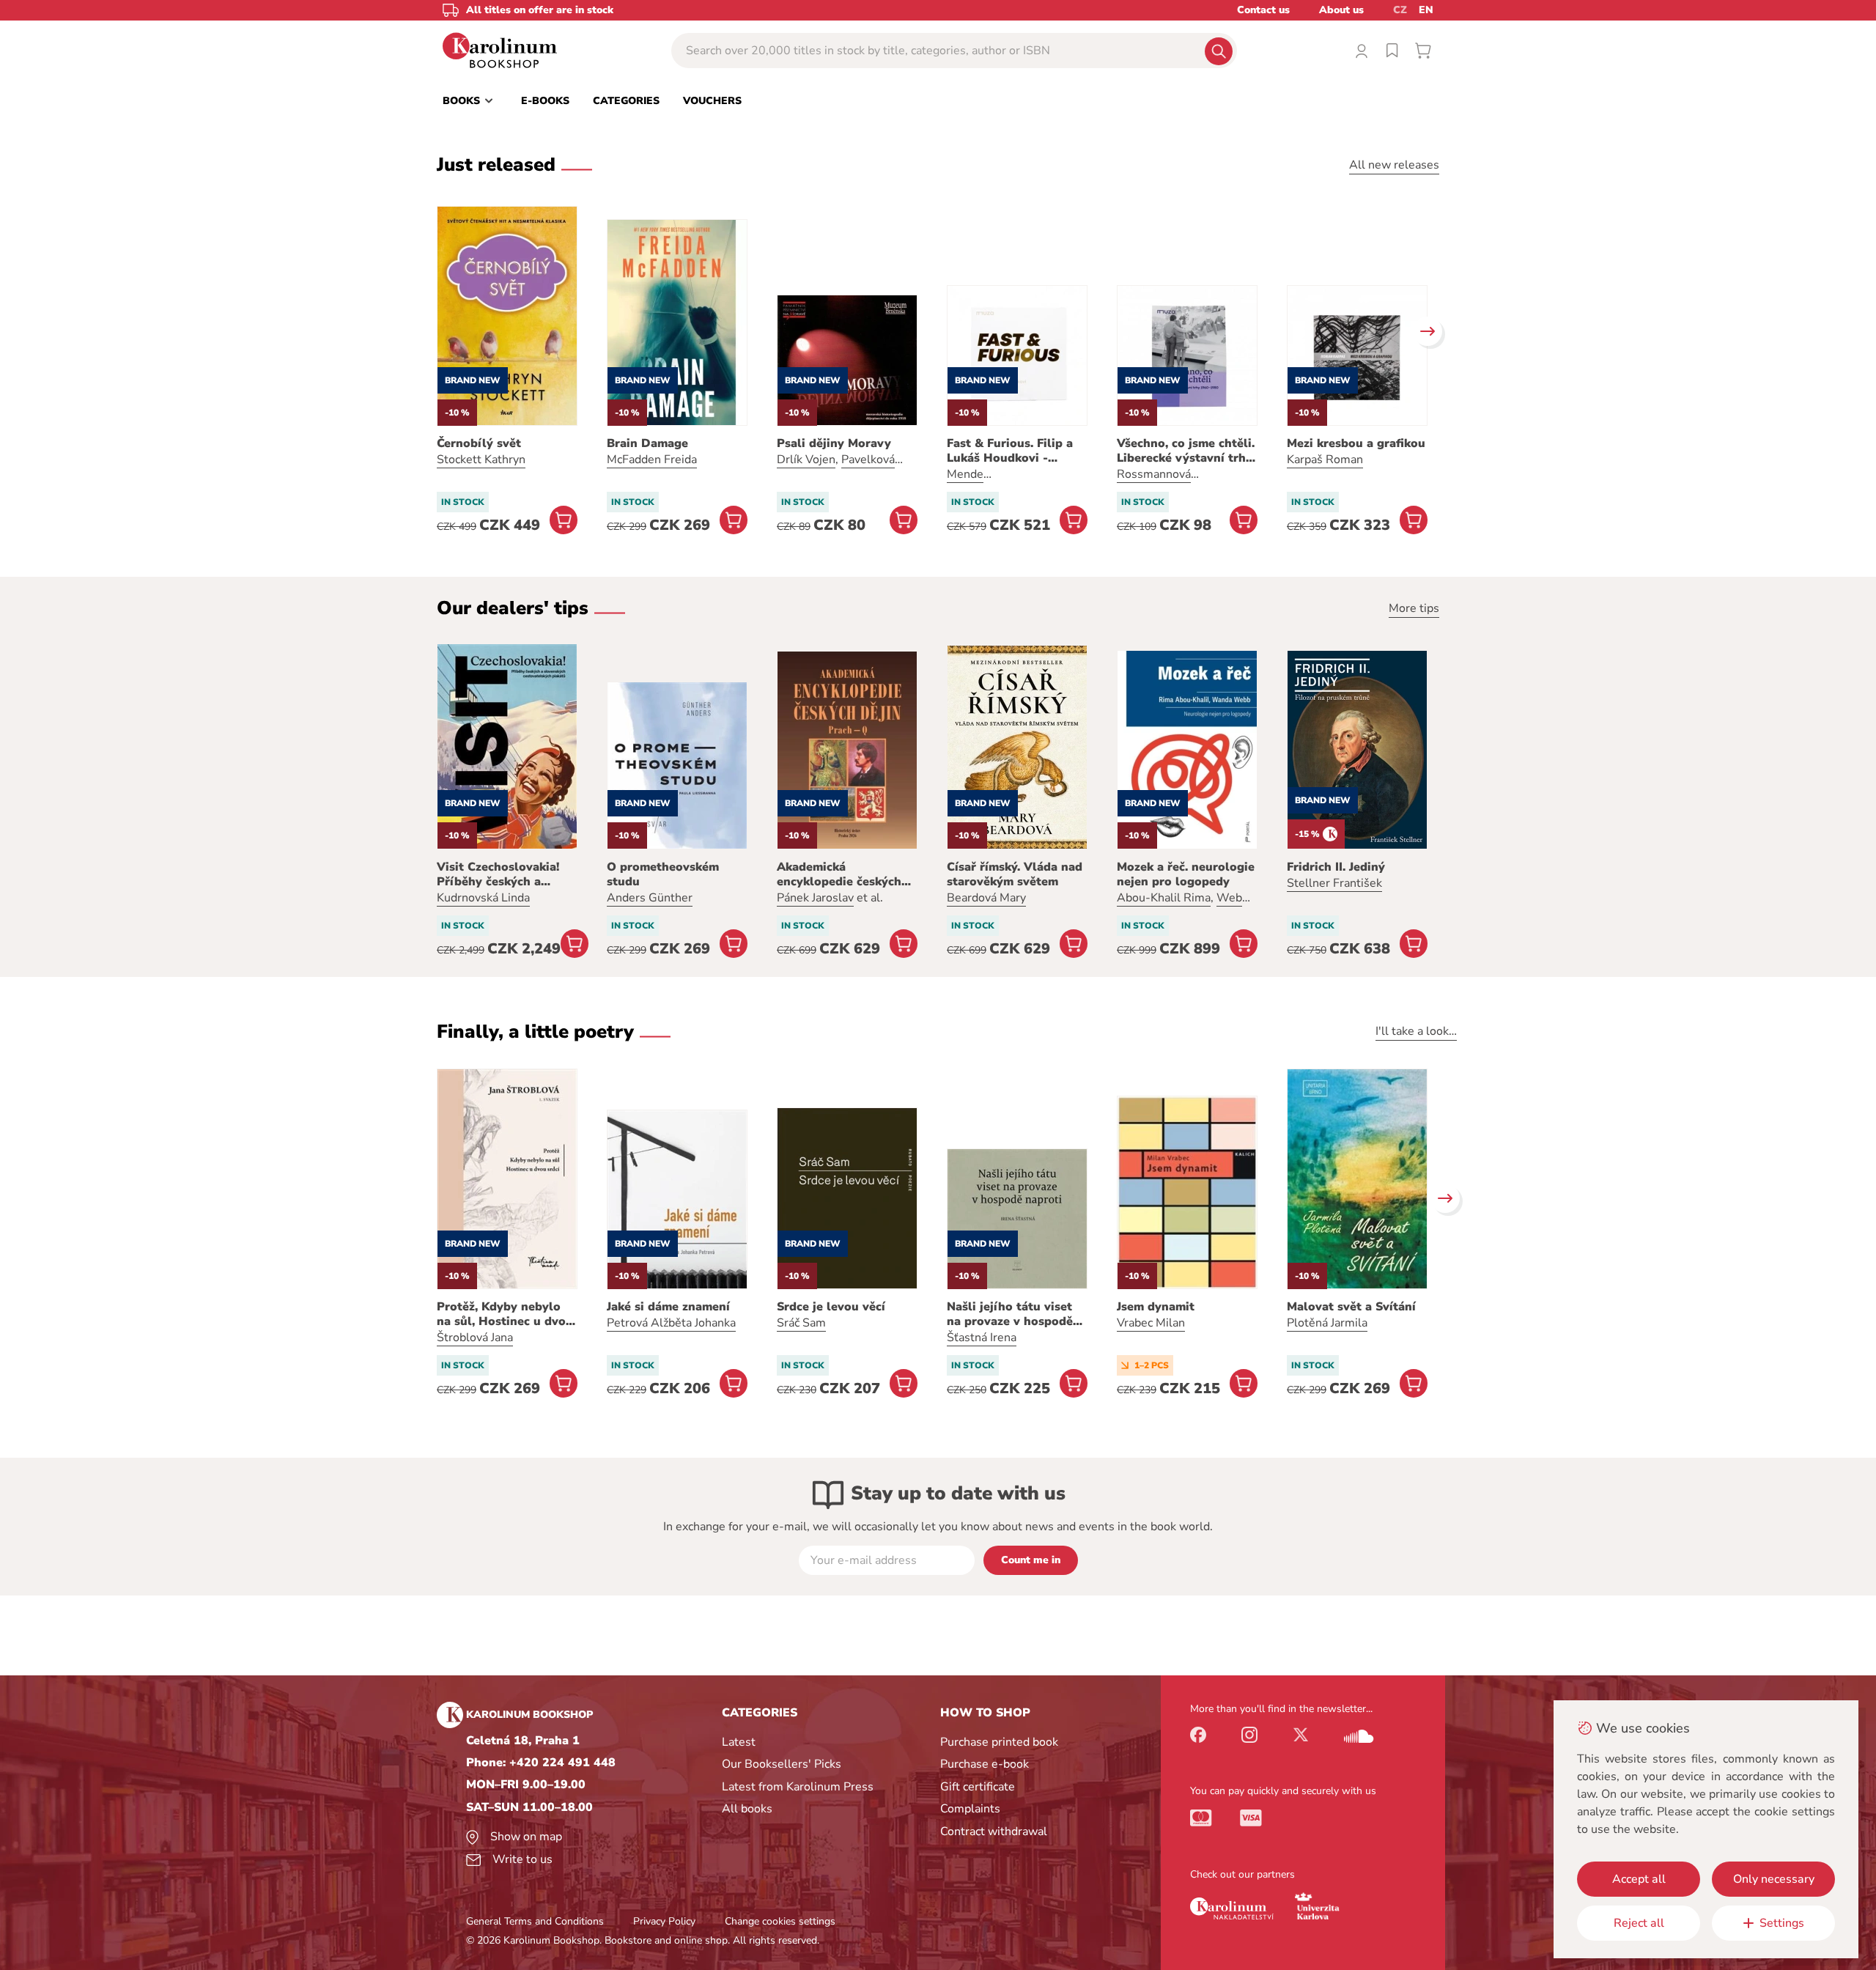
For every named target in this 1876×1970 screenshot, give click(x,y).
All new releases (1394, 165)
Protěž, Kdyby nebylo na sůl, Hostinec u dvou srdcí (505, 1314)
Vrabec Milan (1151, 1323)
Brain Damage (647, 443)
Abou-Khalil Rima (1164, 898)
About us (1341, 10)
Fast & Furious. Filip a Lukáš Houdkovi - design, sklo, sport (1010, 451)
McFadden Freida (652, 460)
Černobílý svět (479, 443)
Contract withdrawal (994, 1831)
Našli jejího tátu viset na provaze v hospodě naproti (1010, 1314)
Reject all (1639, 1923)
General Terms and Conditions (535, 1921)
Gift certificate (978, 1787)
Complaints (970, 1809)
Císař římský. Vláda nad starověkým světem (1015, 874)
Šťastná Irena (982, 1338)
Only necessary (1774, 1879)
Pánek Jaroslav (815, 898)
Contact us (1263, 10)
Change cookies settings (780, 1921)
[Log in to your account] (1362, 51)
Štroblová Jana (475, 1338)
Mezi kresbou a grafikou (1356, 443)
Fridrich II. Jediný (1336, 867)
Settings (1782, 1923)
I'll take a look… (1416, 1031)
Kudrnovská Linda (483, 898)
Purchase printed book (999, 1742)
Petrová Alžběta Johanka (671, 1323)
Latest (739, 1742)
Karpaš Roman (1325, 460)
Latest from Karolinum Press (798, 1787)
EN (1426, 10)
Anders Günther (650, 898)
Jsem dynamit (1156, 1307)
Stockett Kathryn (481, 460)
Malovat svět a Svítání (1351, 1307)
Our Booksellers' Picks (782, 1764)
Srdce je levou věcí (831, 1307)
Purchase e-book (985, 1764)
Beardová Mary (986, 898)
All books (747, 1809)
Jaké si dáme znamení (668, 1307)
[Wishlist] (1392, 51)
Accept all (1639, 1879)
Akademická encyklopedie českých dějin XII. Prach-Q (839, 874)
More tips (1414, 608)
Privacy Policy (664, 1921)
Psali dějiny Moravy (834, 443)
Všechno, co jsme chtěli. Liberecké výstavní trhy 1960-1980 (1186, 451)
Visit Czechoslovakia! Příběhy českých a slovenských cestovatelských (498, 874)
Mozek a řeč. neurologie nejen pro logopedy (1186, 874)
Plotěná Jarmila (1327, 1323)
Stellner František (1334, 883)
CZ (1400, 10)
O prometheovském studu (663, 874)
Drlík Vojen (806, 460)
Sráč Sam (801, 1323)
